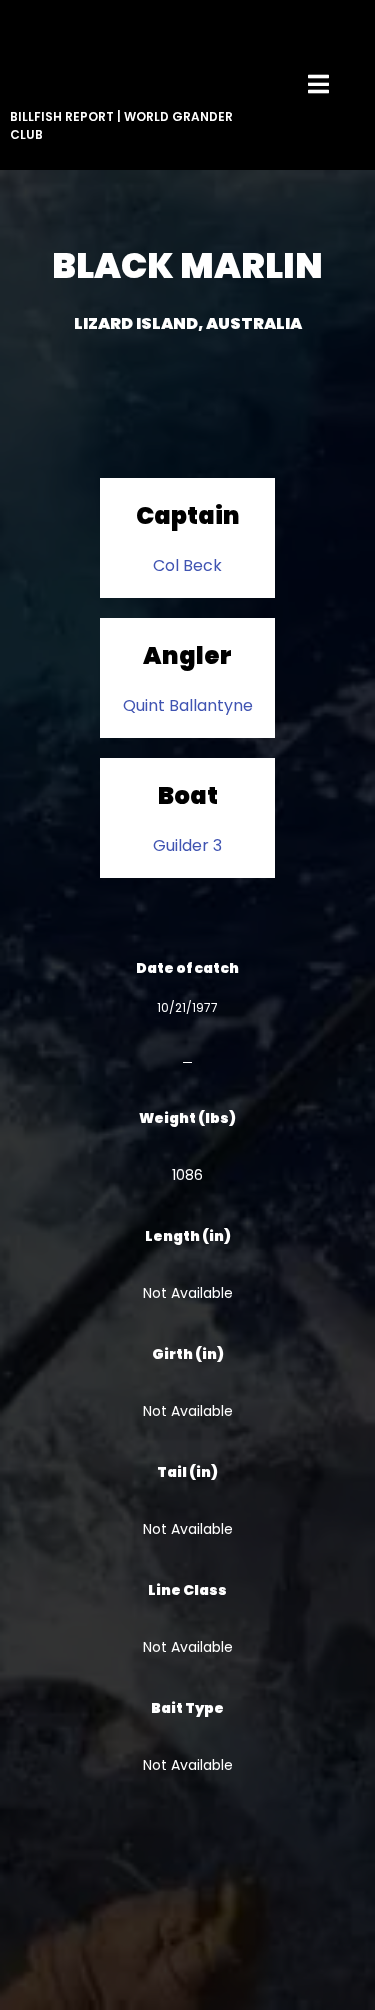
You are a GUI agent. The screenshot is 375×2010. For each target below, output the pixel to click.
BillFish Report (62, 116)
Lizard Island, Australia (188, 323)
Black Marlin (187, 265)
